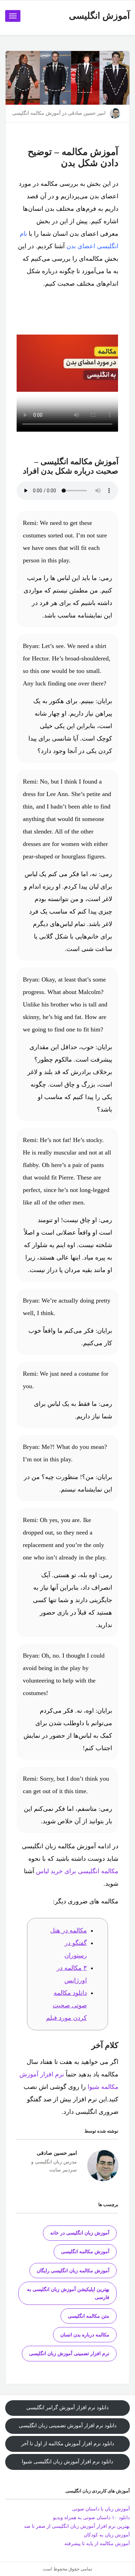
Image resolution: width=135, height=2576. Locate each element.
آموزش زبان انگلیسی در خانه (80, 2233)
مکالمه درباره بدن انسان (85, 2335)
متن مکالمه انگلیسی (89, 2316)
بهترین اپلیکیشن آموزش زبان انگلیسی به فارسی (68, 2293)
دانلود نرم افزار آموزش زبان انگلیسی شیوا (67, 2462)
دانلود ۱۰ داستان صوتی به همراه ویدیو (91, 2518)
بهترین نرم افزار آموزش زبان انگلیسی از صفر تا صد (77, 2526)
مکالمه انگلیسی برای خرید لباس (77, 1871)
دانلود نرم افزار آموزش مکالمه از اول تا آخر (68, 2444)
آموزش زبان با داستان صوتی (101, 2509)
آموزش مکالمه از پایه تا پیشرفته (97, 2544)
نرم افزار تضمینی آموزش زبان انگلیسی (69, 2354)
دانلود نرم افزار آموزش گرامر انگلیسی (67, 2408)
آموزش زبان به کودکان (107, 2535)
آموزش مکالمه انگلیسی (36, 113)
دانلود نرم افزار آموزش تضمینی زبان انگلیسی (68, 2426)
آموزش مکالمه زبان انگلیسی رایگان (73, 2271)
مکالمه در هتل (69, 1930)
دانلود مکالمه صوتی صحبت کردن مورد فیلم (66, 2005)
